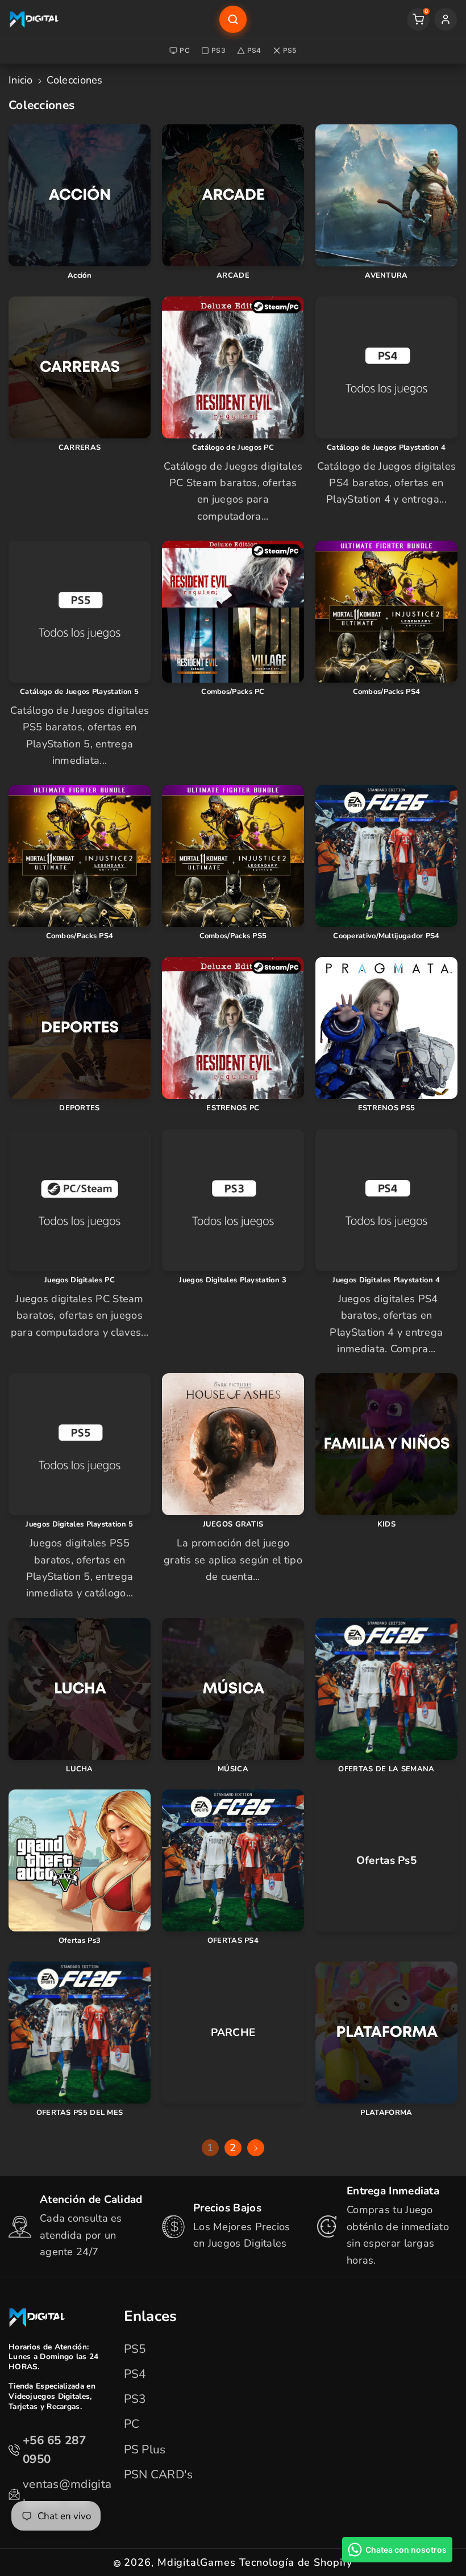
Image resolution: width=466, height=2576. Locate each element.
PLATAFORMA (386, 2113)
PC (185, 50)
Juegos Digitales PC (80, 1280)
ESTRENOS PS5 (387, 1108)
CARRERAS (80, 448)
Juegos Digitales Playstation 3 (233, 1280)
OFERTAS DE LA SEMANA (386, 1769)
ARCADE (233, 276)
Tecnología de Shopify (296, 2562)
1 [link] (210, 2148)
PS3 (219, 50)
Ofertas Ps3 (80, 1941)
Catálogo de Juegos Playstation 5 (80, 692)
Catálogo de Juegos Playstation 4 (386, 448)
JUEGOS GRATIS (233, 1525)
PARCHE (233, 2033)
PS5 (290, 50)
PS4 (254, 50)
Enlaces (151, 2316)
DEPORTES (79, 1108)
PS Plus (145, 2449)
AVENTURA (386, 276)
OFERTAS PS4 (233, 1941)
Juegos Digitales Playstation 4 (386, 1280)
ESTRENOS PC (233, 1108)
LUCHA (80, 1769)
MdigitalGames (197, 2562)
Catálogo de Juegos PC (233, 448)
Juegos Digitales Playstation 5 (79, 1525)
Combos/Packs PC (233, 692)
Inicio (21, 80)
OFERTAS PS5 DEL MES (80, 2113)
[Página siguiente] (256, 2148)
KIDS (386, 1525)
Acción (80, 276)
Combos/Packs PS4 (387, 692)
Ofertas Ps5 (386, 1861)
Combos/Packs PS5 (233, 936)
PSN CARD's (159, 2474)
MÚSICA (233, 1769)
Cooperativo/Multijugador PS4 (386, 936)
